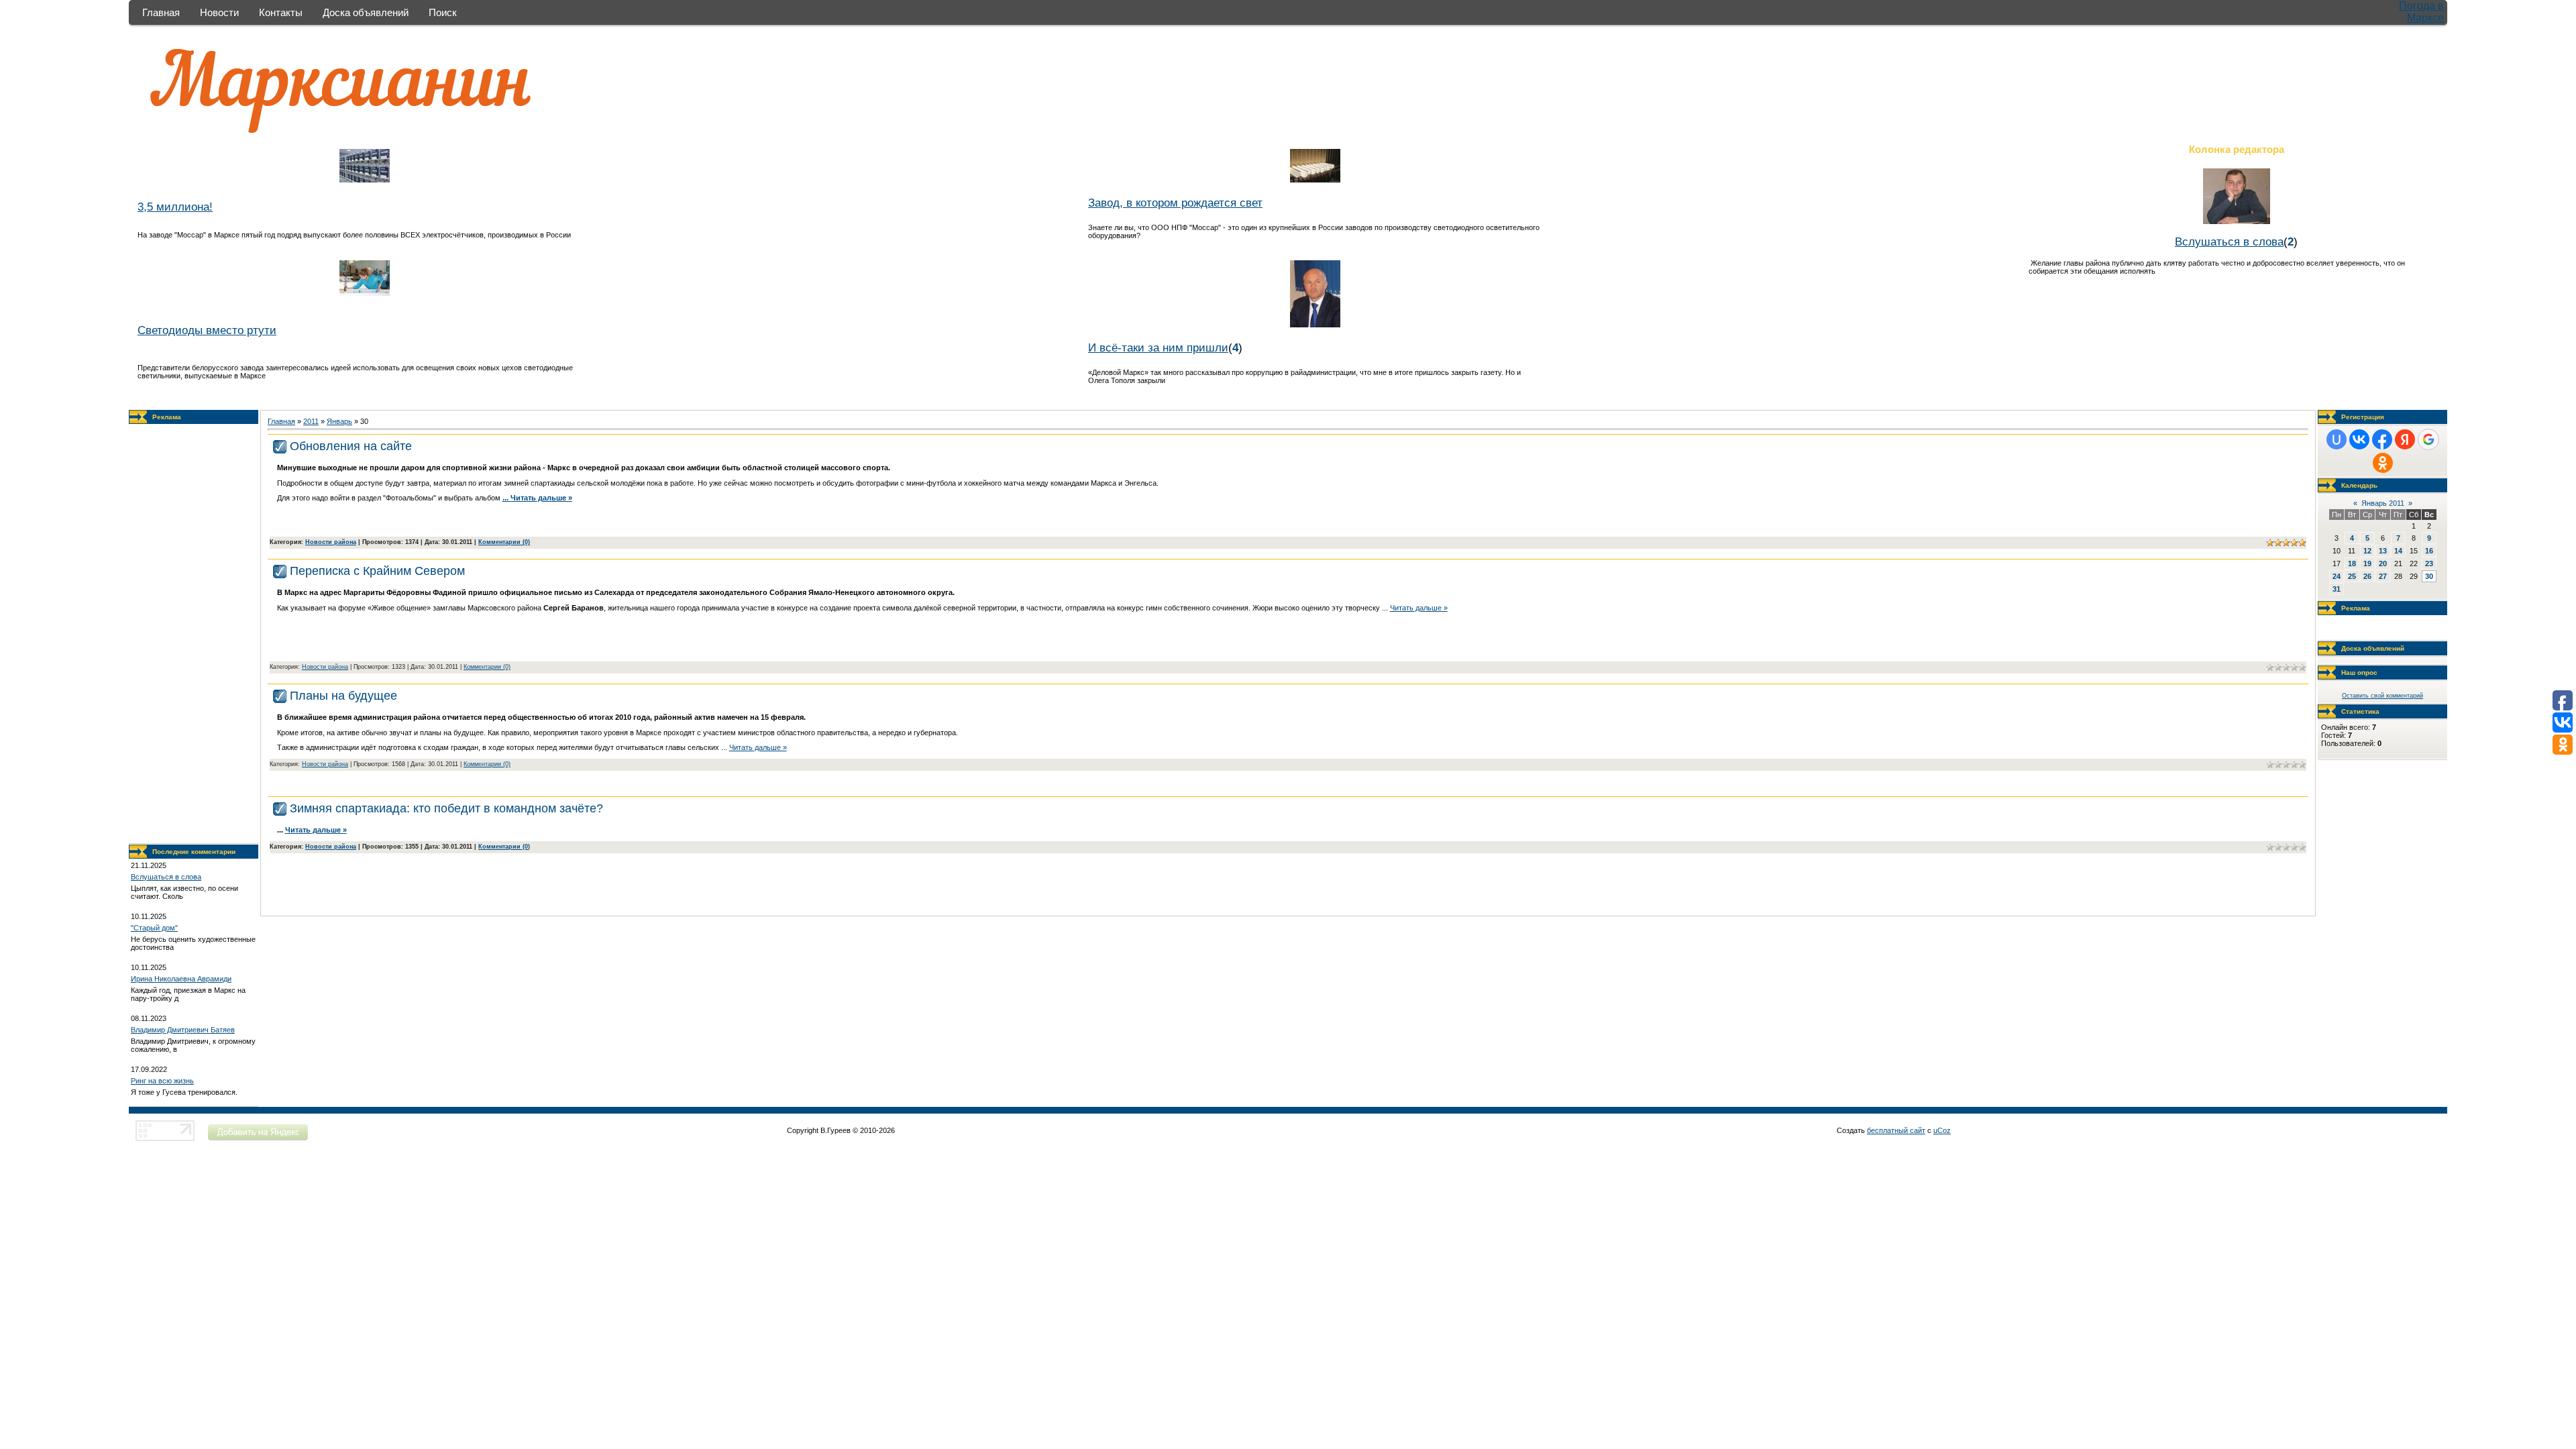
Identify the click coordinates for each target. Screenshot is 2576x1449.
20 (2383, 563)
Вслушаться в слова (2229, 241)
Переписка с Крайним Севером (377, 571)
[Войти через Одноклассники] (2383, 463)
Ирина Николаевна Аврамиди (181, 979)
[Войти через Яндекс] (2405, 439)
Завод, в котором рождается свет (1175, 203)
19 (2367, 563)
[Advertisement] (194, 634)
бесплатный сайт (1896, 1130)
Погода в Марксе (2421, 12)
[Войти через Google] (2428, 439)
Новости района (331, 542)
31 (2337, 589)
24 (2337, 576)
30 (2429, 576)
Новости (219, 12)
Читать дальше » (541, 498)
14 (2398, 551)
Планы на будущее (343, 696)
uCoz (1942, 1130)
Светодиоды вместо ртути (207, 330)
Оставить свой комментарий (2382, 696)
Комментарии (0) (504, 542)
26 (2367, 576)
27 (2383, 576)
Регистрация (2363, 417)
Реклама (167, 417)
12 (2367, 551)
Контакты (281, 12)
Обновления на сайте (351, 446)
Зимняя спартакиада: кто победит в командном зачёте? (446, 808)
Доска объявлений (366, 12)
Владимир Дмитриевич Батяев (183, 1030)
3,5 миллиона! (175, 207)
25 (2352, 576)
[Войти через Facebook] (2382, 439)
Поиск (443, 12)
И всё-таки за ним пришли (1158, 347)
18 (2352, 563)
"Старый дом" (154, 928)
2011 (311, 421)
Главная (161, 12)
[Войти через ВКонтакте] (2359, 439)
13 (2383, 551)
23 (2429, 563)
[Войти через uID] (2337, 439)
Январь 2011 (2383, 503)
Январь (339, 421)
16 (2429, 551)
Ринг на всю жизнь (162, 1081)
